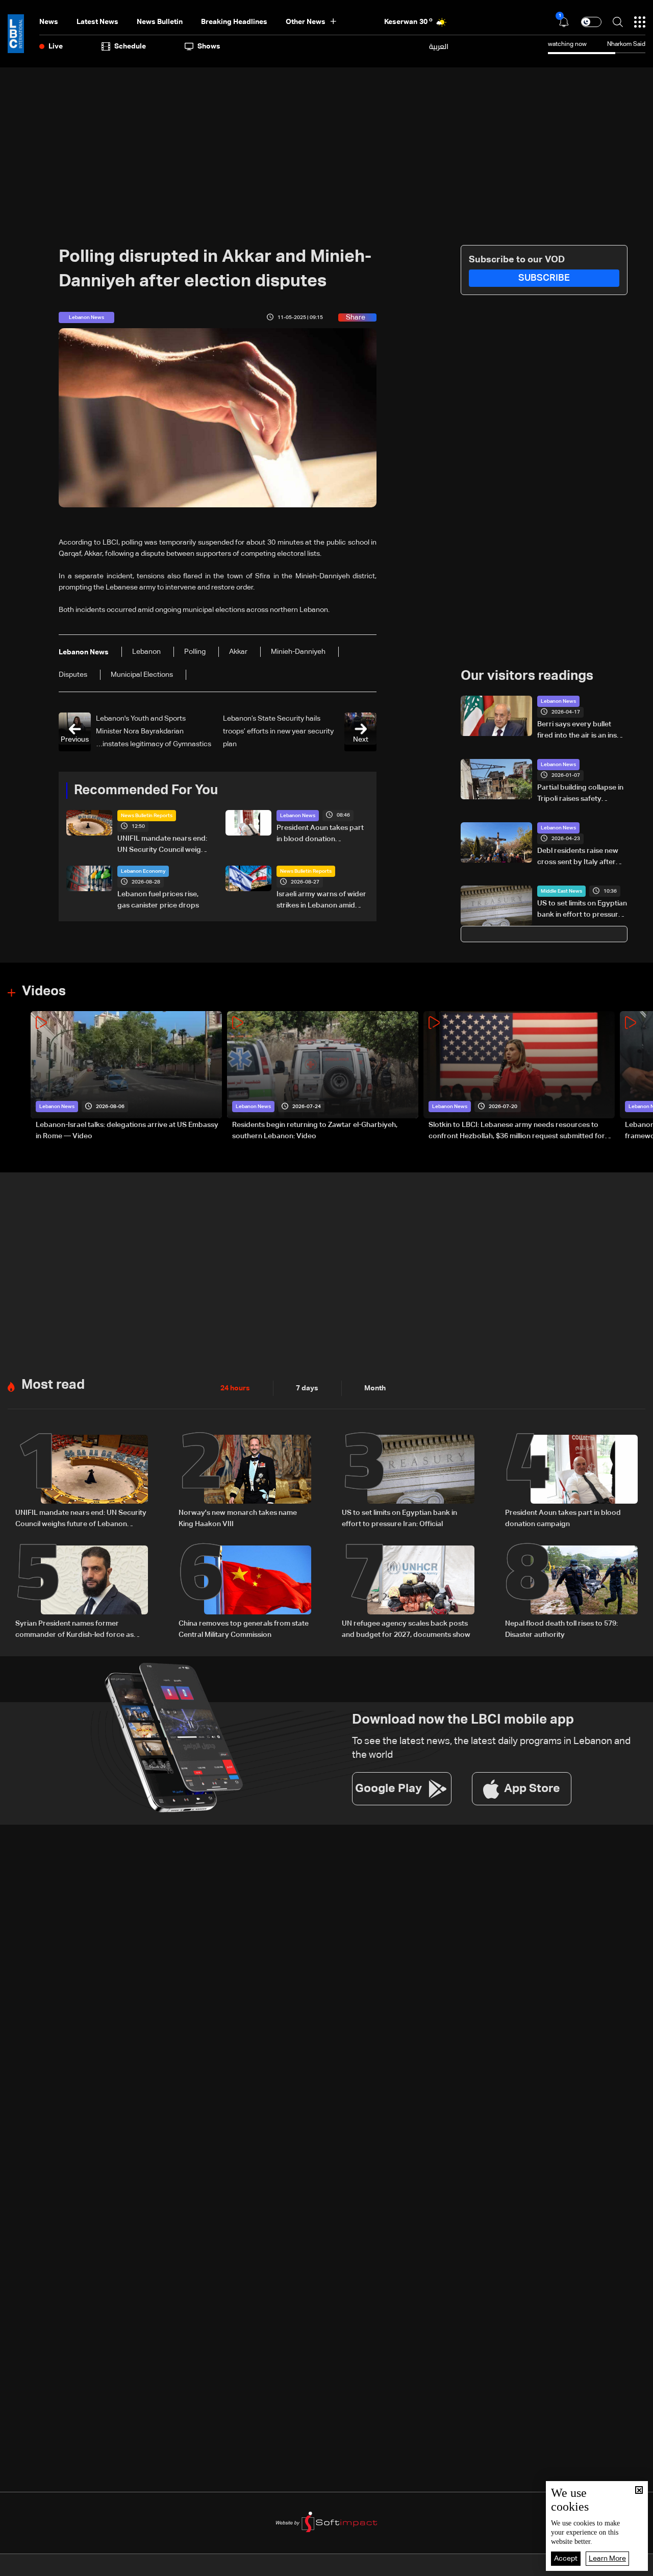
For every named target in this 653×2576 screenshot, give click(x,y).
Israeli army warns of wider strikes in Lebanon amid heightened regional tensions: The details (321, 901)
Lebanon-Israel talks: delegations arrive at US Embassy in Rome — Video (127, 1131)
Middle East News (561, 891)
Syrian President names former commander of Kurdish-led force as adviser (74, 1630)
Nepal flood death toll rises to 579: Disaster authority (561, 1629)
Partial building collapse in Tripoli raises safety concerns (580, 794)
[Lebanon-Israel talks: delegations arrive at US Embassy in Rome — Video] (126, 1077)
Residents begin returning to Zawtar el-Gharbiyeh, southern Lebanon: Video (315, 1131)
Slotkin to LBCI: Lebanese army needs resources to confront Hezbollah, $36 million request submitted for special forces (517, 1132)
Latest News (97, 22)
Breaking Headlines (234, 22)
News (49, 22)
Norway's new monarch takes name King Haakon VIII (238, 1518)
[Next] (640, 1077)
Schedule (130, 46)
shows (209, 46)
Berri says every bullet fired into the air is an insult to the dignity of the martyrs (581, 731)
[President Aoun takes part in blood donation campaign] (571, 1482)
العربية (439, 46)
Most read (53, 1385)
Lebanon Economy (143, 871)
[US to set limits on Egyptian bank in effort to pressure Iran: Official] (408, 1482)
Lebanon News (298, 816)
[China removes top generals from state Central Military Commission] (245, 1593)
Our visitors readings (527, 676)
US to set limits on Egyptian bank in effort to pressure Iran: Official (582, 910)
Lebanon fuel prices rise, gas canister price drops (158, 900)
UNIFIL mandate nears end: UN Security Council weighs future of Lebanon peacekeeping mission (163, 845)
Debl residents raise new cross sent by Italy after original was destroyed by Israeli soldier (581, 857)
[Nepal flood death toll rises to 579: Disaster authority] (571, 1593)
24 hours (235, 1388)
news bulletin (160, 22)
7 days (307, 1388)
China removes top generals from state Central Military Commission (244, 1629)
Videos (44, 992)
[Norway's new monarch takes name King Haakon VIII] (245, 1482)
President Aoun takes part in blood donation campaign (320, 835)
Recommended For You (146, 791)
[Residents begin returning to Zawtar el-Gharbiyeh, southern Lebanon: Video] (323, 1077)
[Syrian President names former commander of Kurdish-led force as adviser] (82, 1593)
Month (375, 1388)
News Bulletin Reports (147, 816)
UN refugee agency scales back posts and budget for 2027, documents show (406, 1629)
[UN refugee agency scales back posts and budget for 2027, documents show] (408, 1593)
